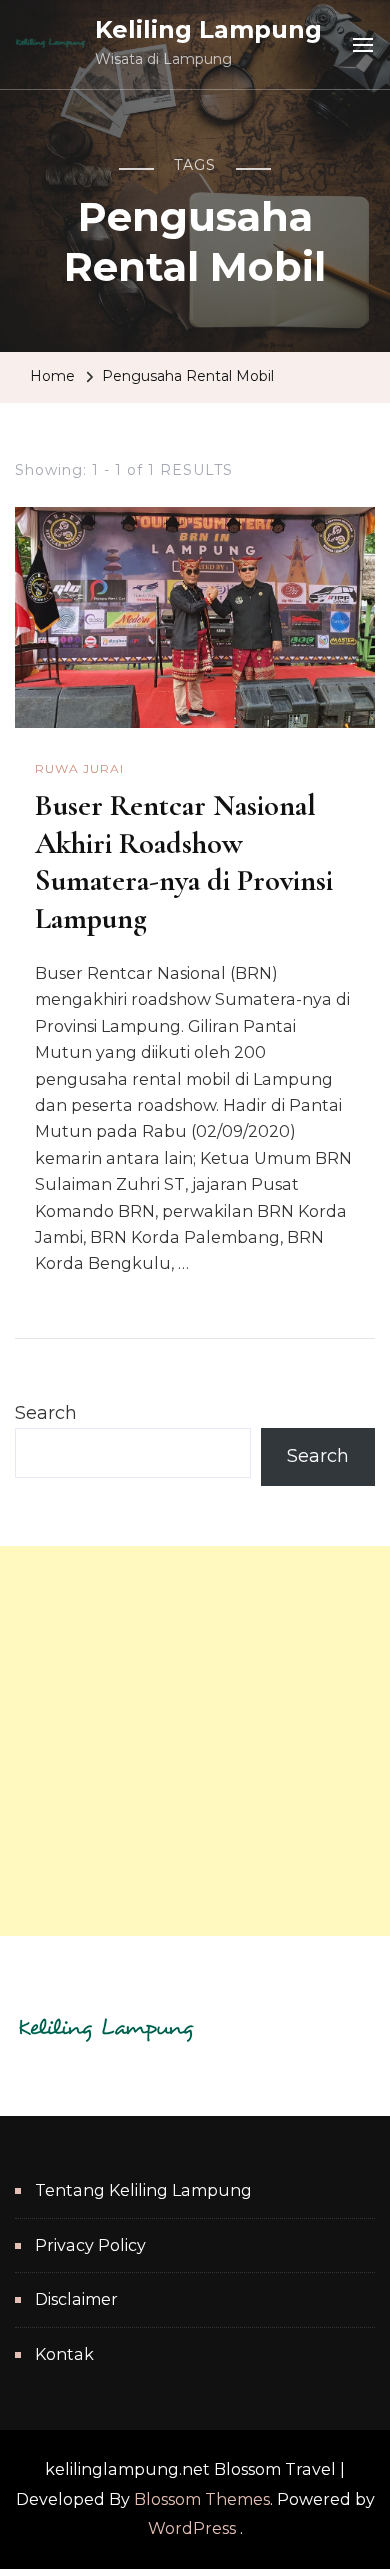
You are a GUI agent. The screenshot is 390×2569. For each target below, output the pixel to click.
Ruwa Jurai (79, 768)
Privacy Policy (90, 2245)
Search (46, 1413)
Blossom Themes (202, 2499)
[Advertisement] (195, 1741)
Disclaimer (76, 2299)
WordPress (192, 2528)
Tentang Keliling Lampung (143, 2190)
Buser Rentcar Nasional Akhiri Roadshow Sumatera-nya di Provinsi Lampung (184, 862)
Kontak (64, 2354)
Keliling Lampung (208, 29)
